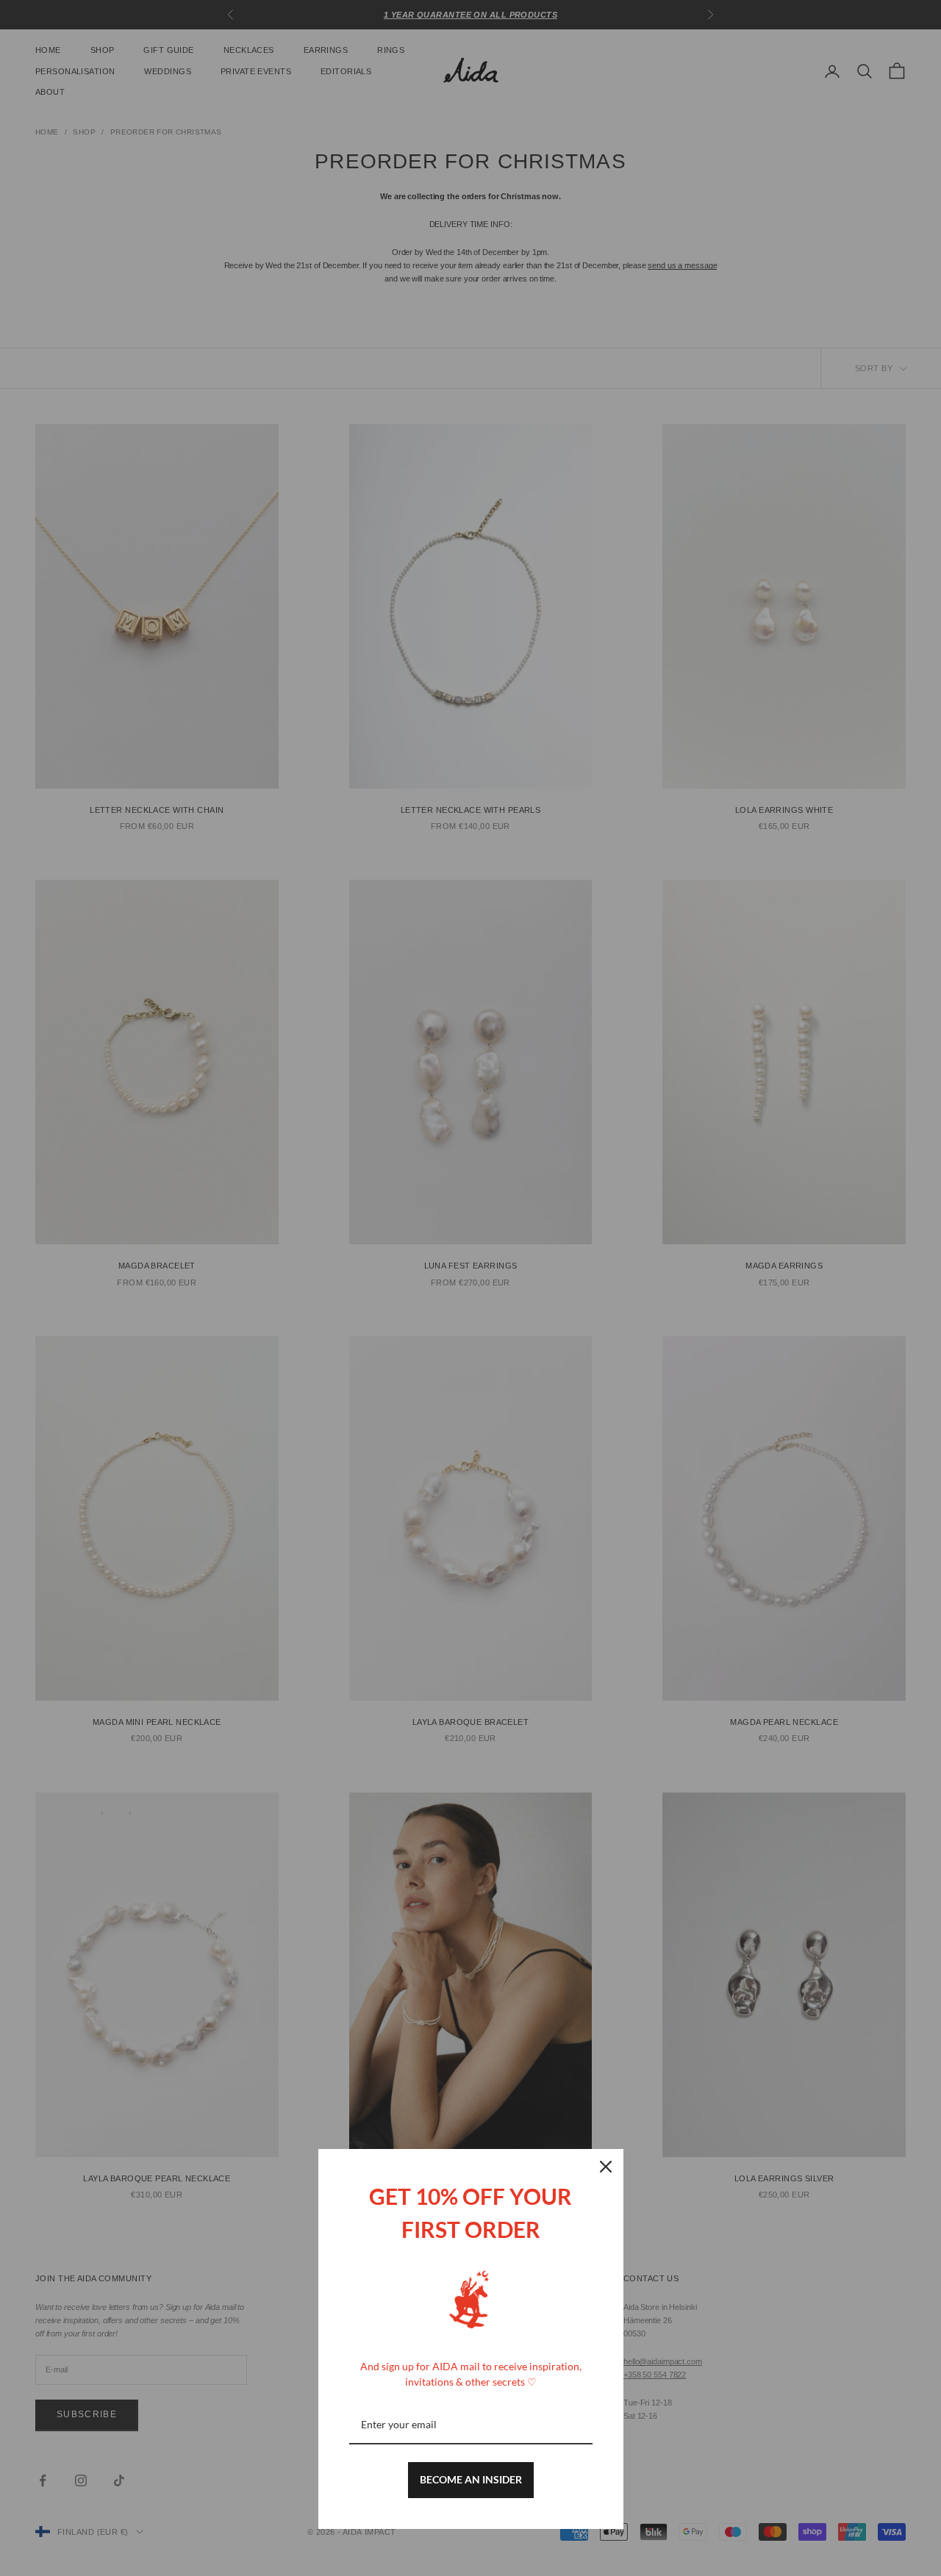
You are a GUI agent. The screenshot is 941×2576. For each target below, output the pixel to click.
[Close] (606, 2167)
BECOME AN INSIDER (471, 2479)
